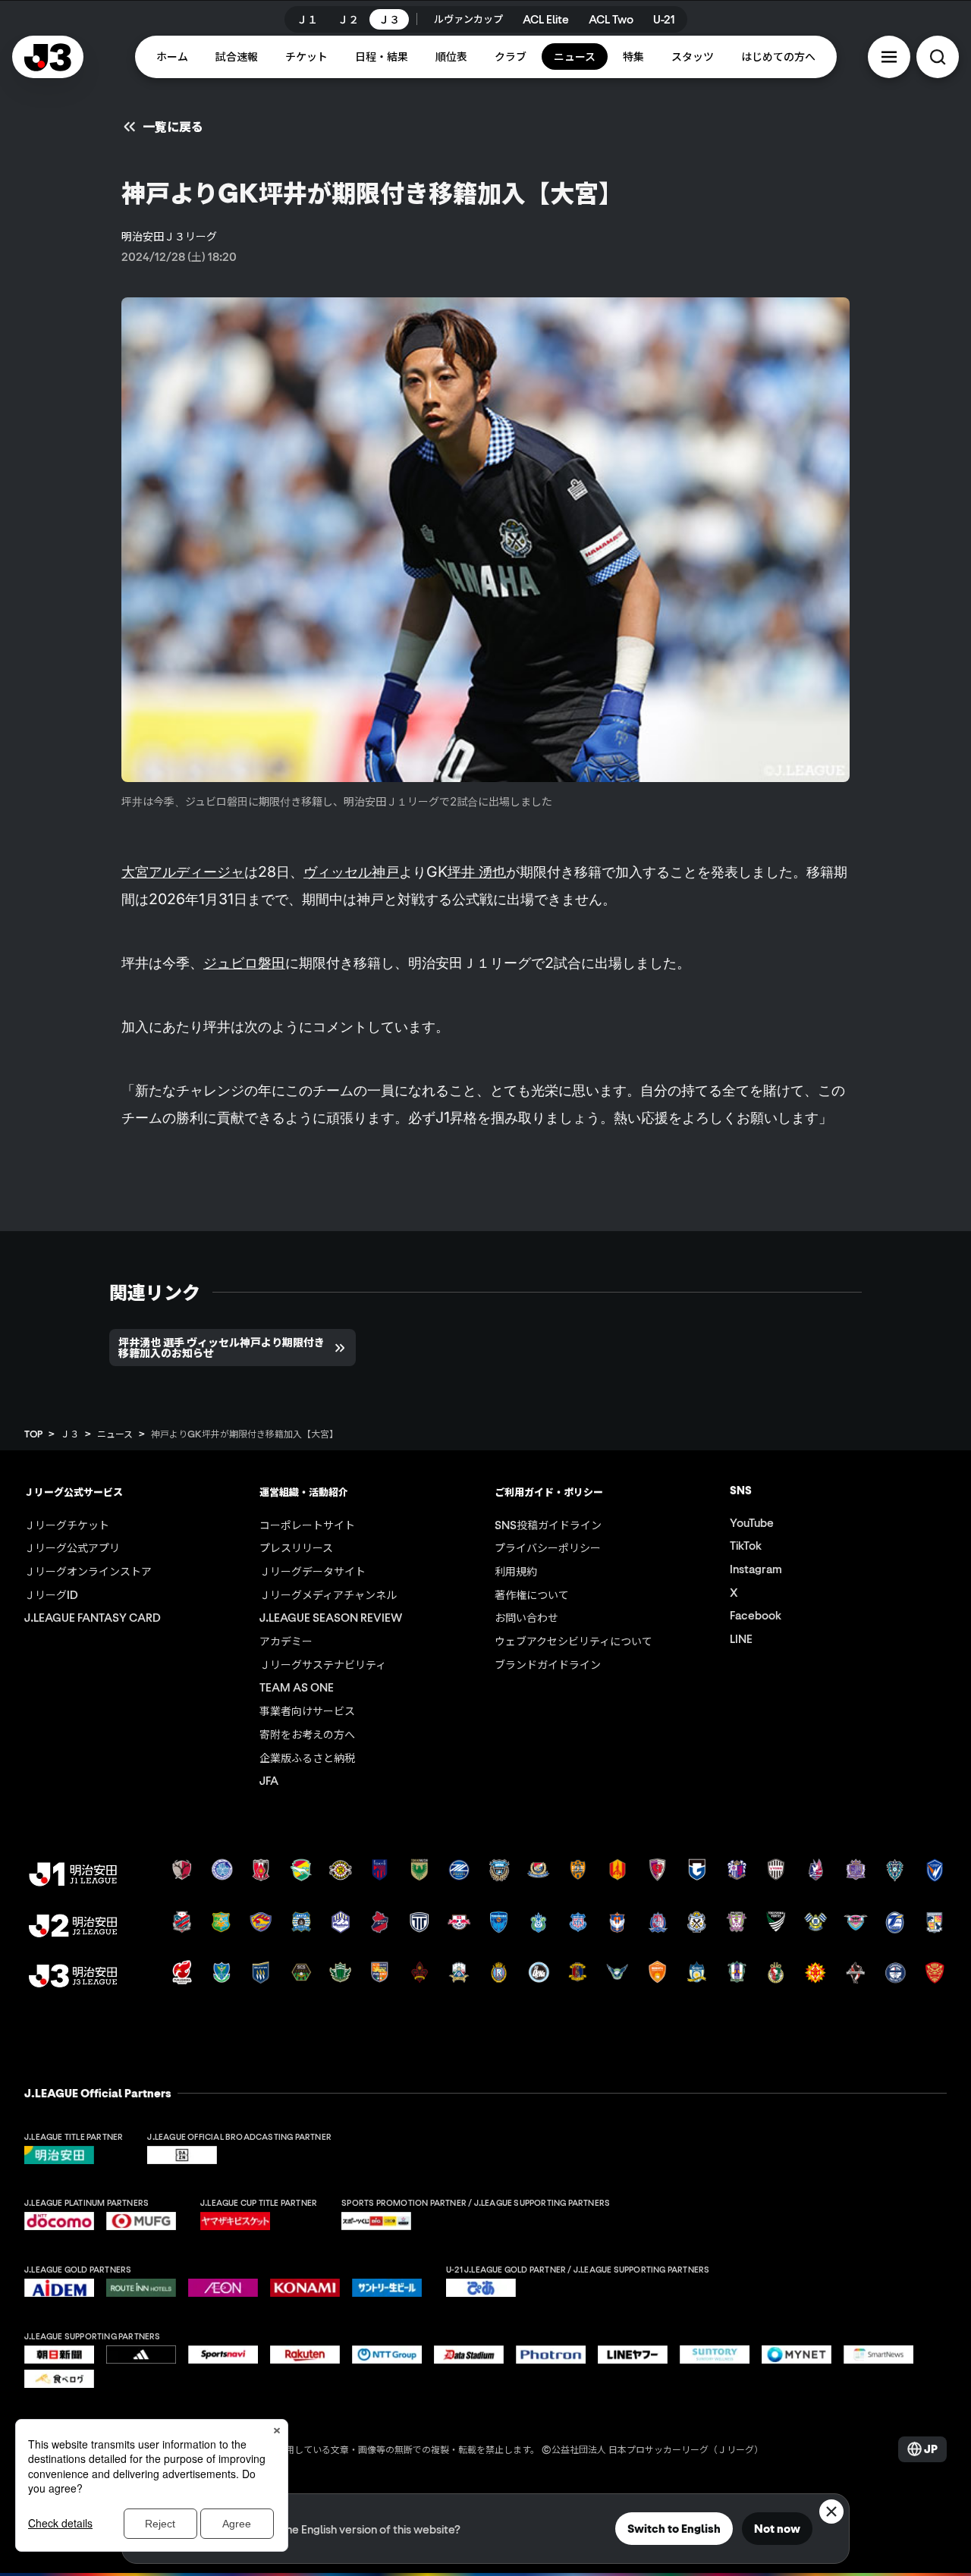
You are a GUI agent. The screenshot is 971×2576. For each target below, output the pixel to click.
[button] (889, 57)
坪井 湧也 (477, 872)
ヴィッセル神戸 (351, 872)
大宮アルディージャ (183, 872)
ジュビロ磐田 (244, 963)
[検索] (938, 57)
